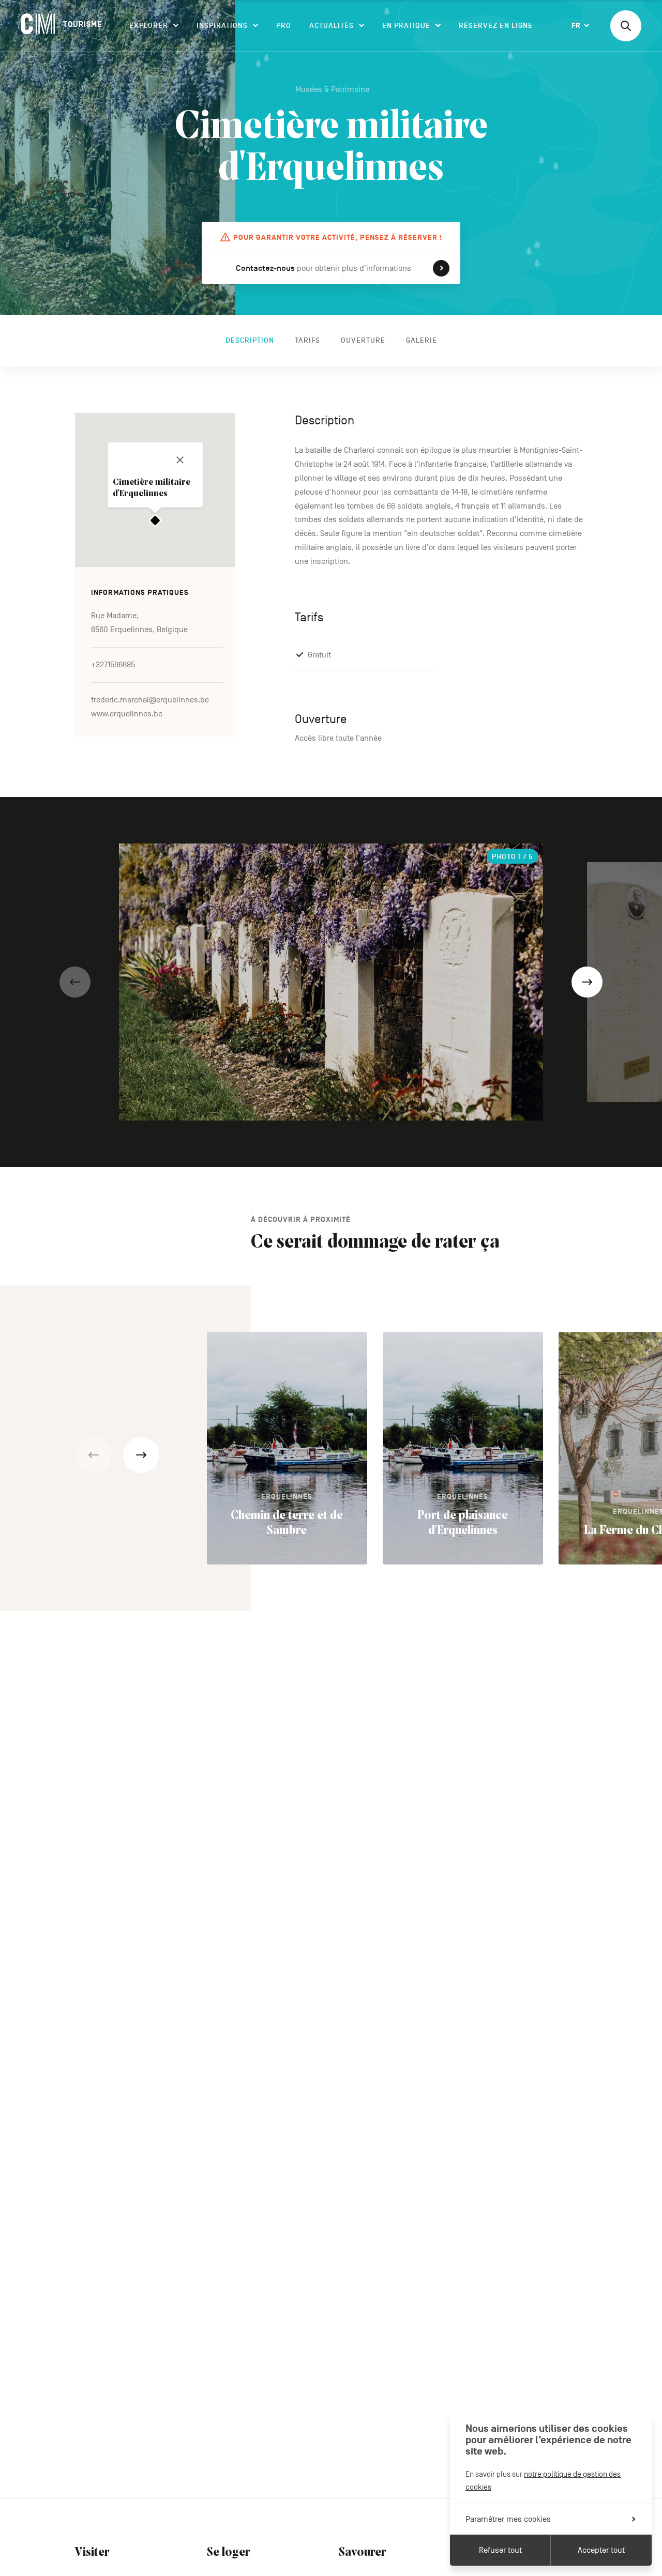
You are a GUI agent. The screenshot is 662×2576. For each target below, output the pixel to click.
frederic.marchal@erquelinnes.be (150, 700)
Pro (284, 26)
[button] (75, 982)
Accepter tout (601, 2550)
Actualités (332, 26)
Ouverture (363, 340)
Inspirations (222, 26)
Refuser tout (500, 2550)
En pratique (406, 26)
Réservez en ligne (496, 26)
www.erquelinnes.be (127, 714)
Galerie (422, 340)
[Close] (180, 460)
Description (250, 340)
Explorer (149, 26)
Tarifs (307, 340)
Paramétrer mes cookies (508, 2519)
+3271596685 (113, 665)
